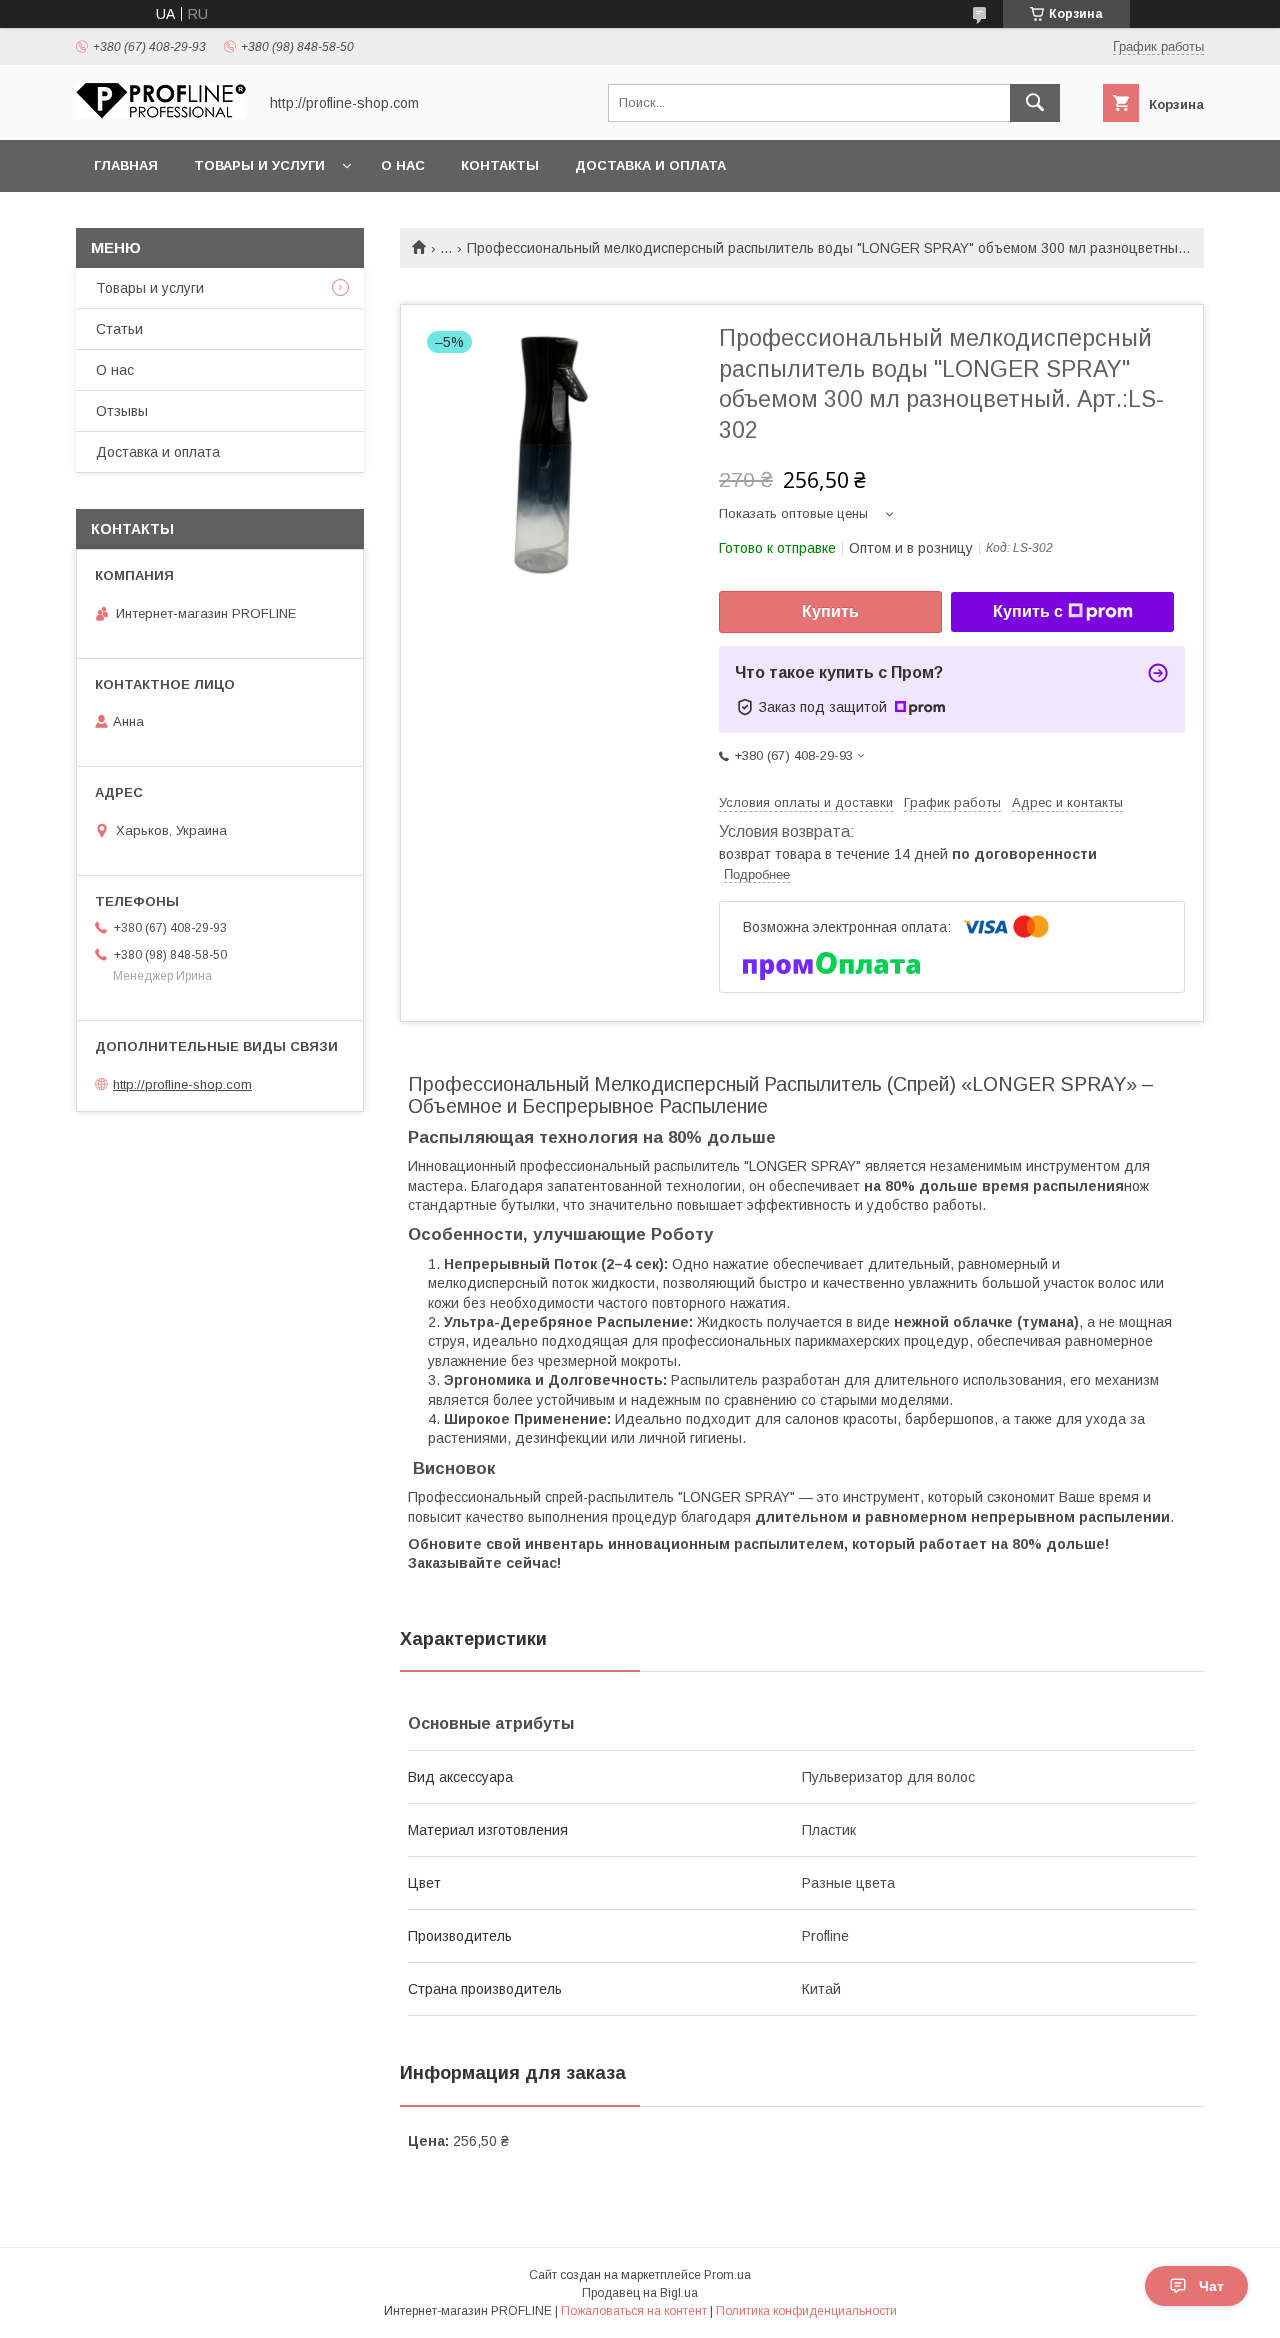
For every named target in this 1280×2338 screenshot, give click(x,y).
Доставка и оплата (650, 165)
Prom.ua (727, 2275)
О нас (403, 165)
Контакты (500, 165)
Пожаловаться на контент (634, 2311)
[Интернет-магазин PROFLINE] (161, 114)
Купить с (1028, 611)
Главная (126, 165)
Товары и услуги (259, 165)
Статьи (119, 329)
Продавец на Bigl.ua (640, 2293)
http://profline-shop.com (182, 1084)
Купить (830, 611)
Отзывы (122, 411)
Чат (1211, 2286)
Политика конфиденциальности (806, 2311)
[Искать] (1035, 103)
